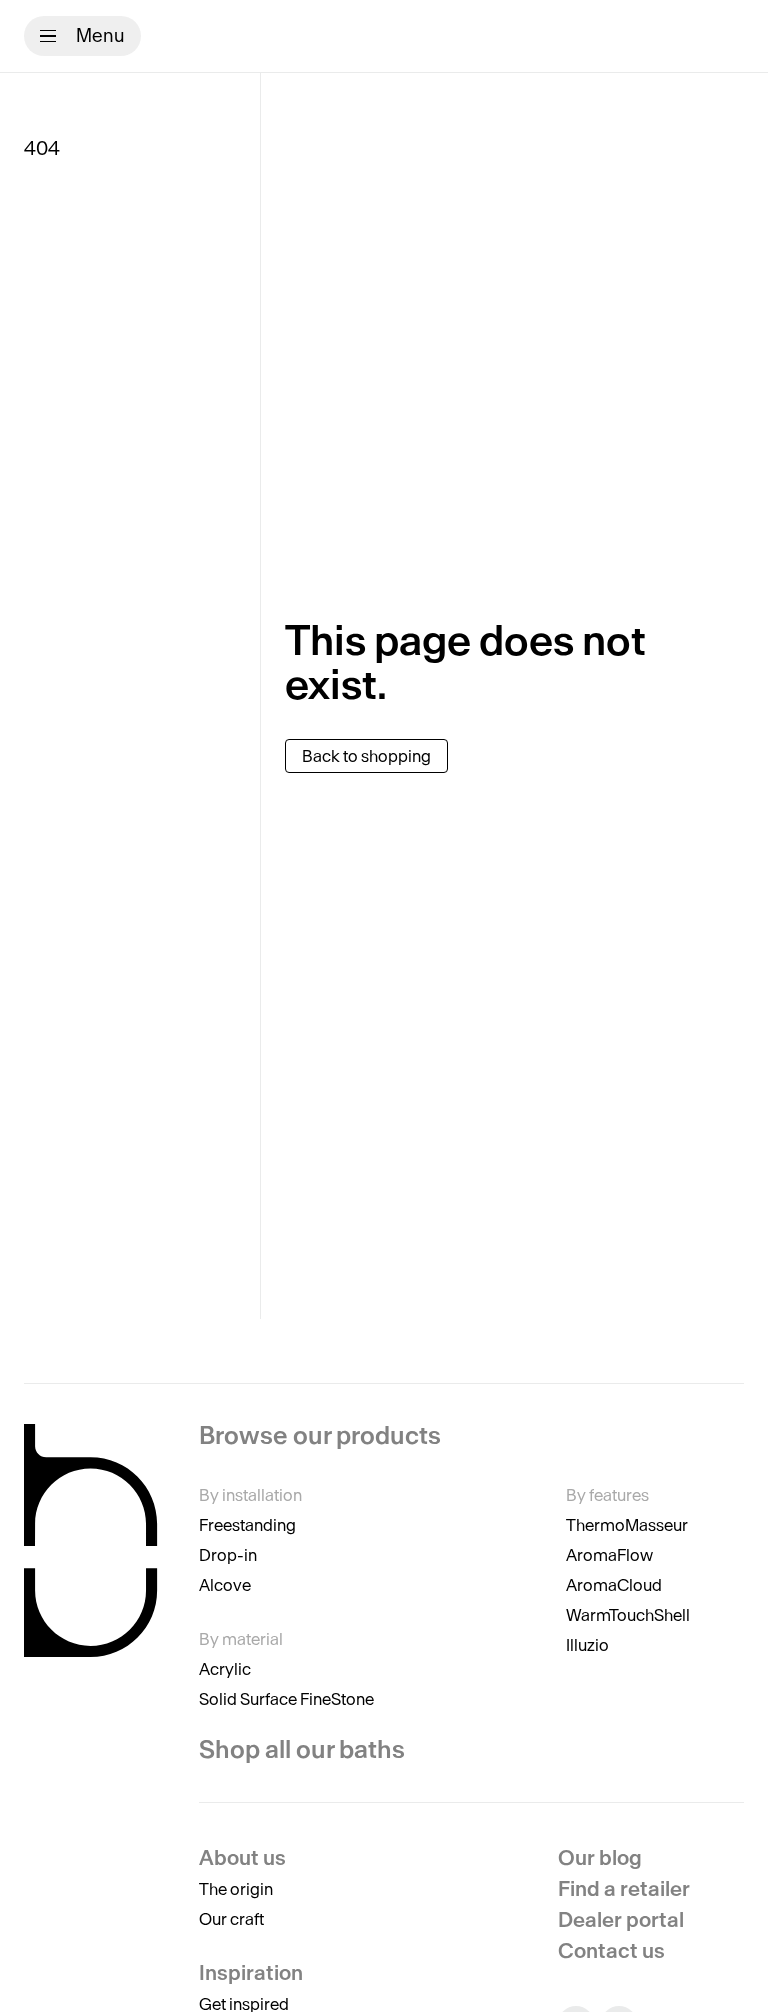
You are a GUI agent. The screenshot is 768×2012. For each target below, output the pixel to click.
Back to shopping (366, 756)
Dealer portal (621, 1919)
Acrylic (225, 1669)
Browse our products (320, 1436)
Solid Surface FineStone (286, 1699)
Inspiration (251, 1972)
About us (242, 1857)
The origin (236, 1889)
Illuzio (587, 1645)
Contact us (611, 1950)
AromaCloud (614, 1585)
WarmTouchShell (628, 1615)
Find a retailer (624, 1888)
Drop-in (228, 1555)
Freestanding (247, 1525)
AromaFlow (609, 1555)
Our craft (231, 1919)
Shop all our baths (302, 1749)
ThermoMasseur (627, 1525)
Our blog (600, 1857)
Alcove (225, 1585)
